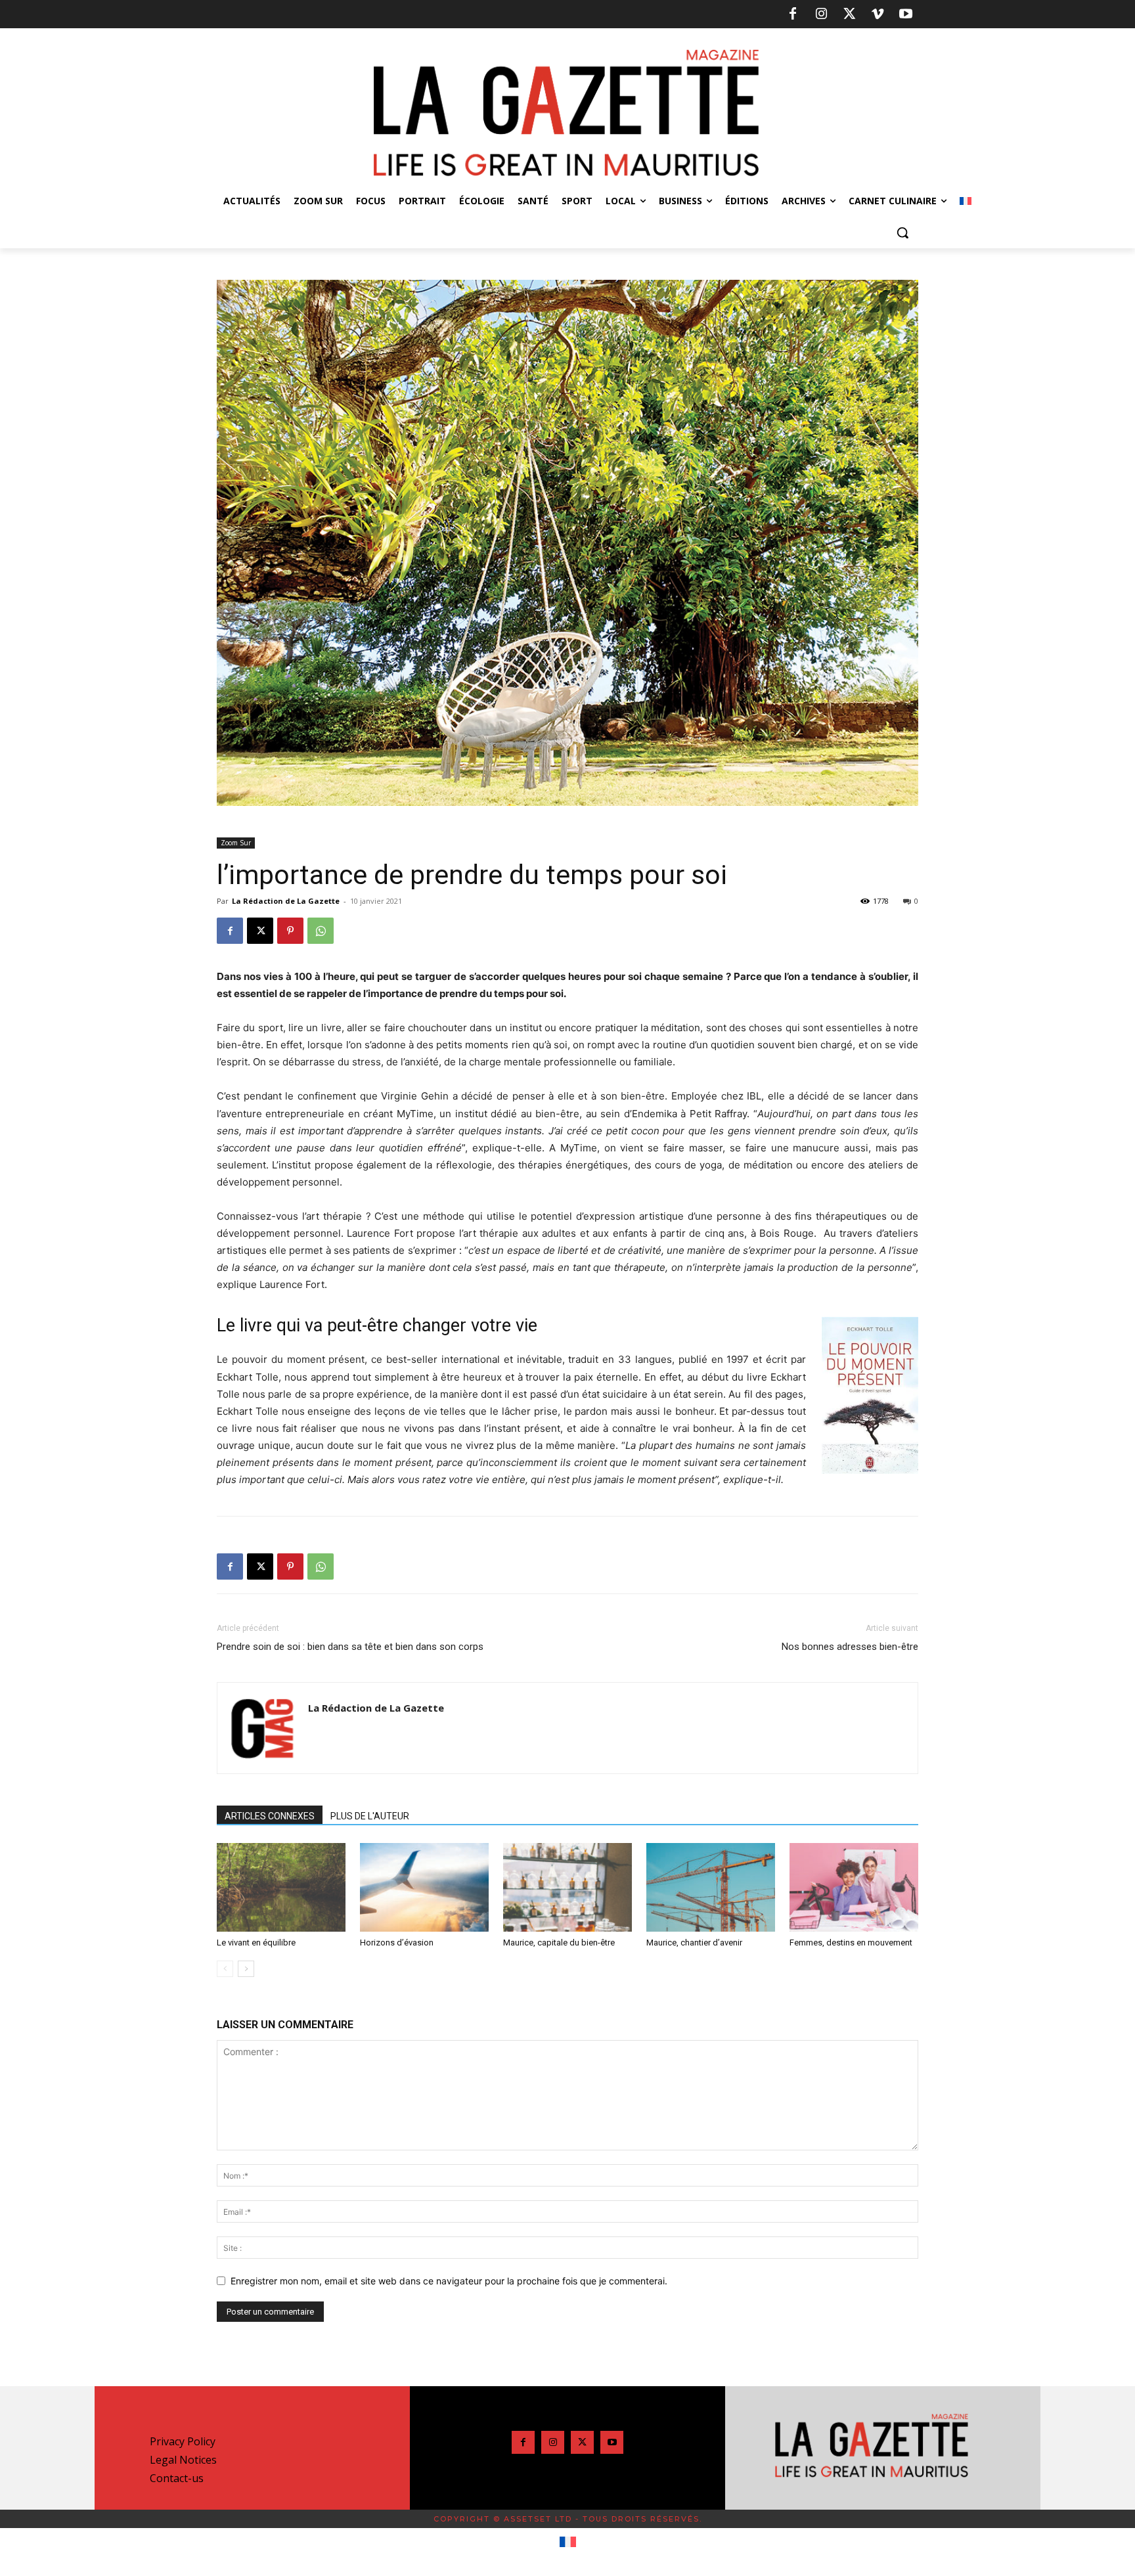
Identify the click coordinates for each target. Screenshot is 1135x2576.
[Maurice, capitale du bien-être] (567, 1887)
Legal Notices (183, 2460)
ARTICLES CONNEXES (270, 1816)
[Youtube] (906, 14)
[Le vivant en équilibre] (281, 1887)
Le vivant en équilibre (256, 1943)
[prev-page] (225, 1969)
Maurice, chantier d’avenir (694, 1943)
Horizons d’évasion (397, 1943)
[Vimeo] (878, 14)
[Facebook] (793, 14)
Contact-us (177, 2478)
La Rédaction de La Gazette (286, 901)
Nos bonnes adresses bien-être (850, 1647)
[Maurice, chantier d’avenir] (711, 1887)
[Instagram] (821, 14)
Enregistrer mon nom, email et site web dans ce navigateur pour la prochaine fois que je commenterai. (449, 2281)
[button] (902, 233)
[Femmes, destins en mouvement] (854, 1887)
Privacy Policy (183, 2441)
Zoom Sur (236, 843)
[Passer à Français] (568, 2543)
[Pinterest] (290, 931)
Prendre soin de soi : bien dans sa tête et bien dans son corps (350, 1647)
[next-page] (246, 1969)
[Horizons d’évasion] (424, 1887)
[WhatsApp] (321, 931)
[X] (849, 14)
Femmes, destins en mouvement (851, 1943)
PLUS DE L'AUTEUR (370, 1816)
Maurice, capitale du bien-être (559, 1943)
